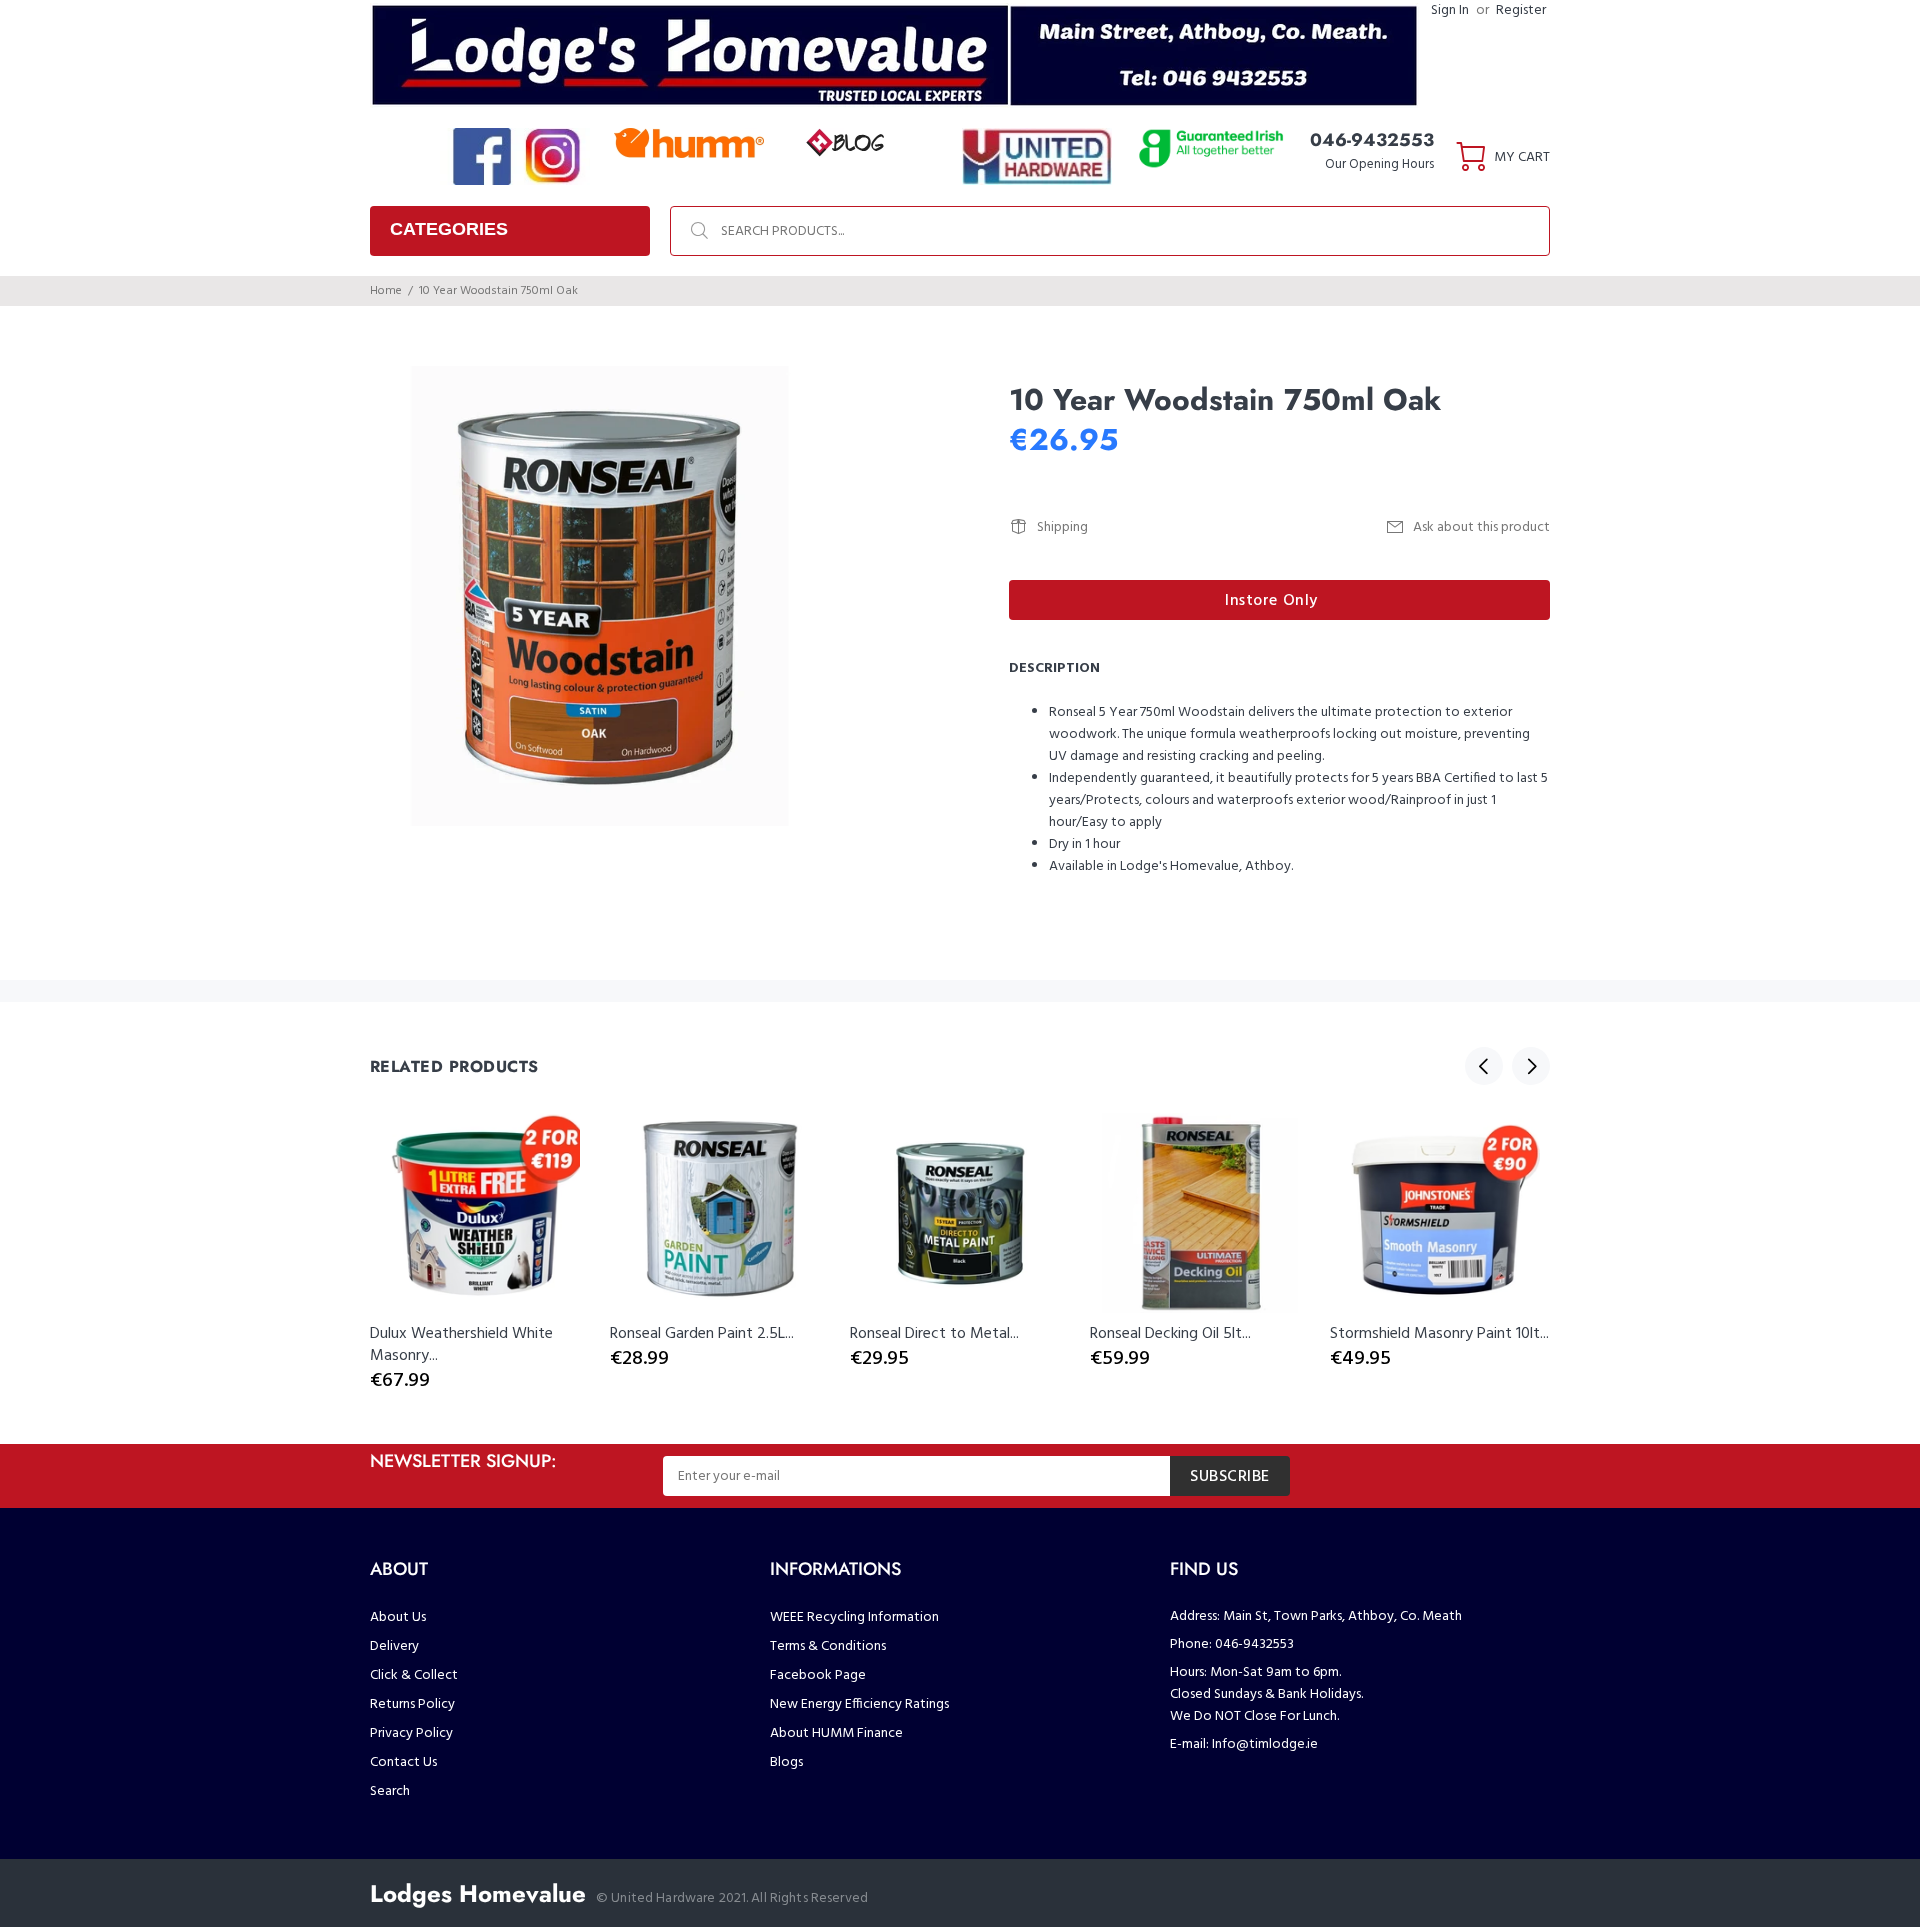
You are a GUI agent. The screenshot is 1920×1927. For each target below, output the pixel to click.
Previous (1484, 1066)
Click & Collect (414, 1675)
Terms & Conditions (828, 1646)
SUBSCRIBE (1230, 1477)
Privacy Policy (411, 1733)
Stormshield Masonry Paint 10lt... (1439, 1334)
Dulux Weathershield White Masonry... (461, 1345)
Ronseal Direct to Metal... (934, 1334)
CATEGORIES (449, 229)
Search (390, 1791)
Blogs (786, 1762)
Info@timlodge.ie (1265, 1744)
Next (1531, 1066)
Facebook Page (818, 1675)
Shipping (1062, 527)
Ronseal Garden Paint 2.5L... (702, 1334)
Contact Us (403, 1762)
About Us (398, 1617)
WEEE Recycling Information (854, 1617)
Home (386, 291)
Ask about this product (1481, 527)
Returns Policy (412, 1704)
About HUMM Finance (836, 1733)
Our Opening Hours (1379, 164)
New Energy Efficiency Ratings (859, 1704)
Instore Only (1271, 601)
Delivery (394, 1646)
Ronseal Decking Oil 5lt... (1170, 1334)
